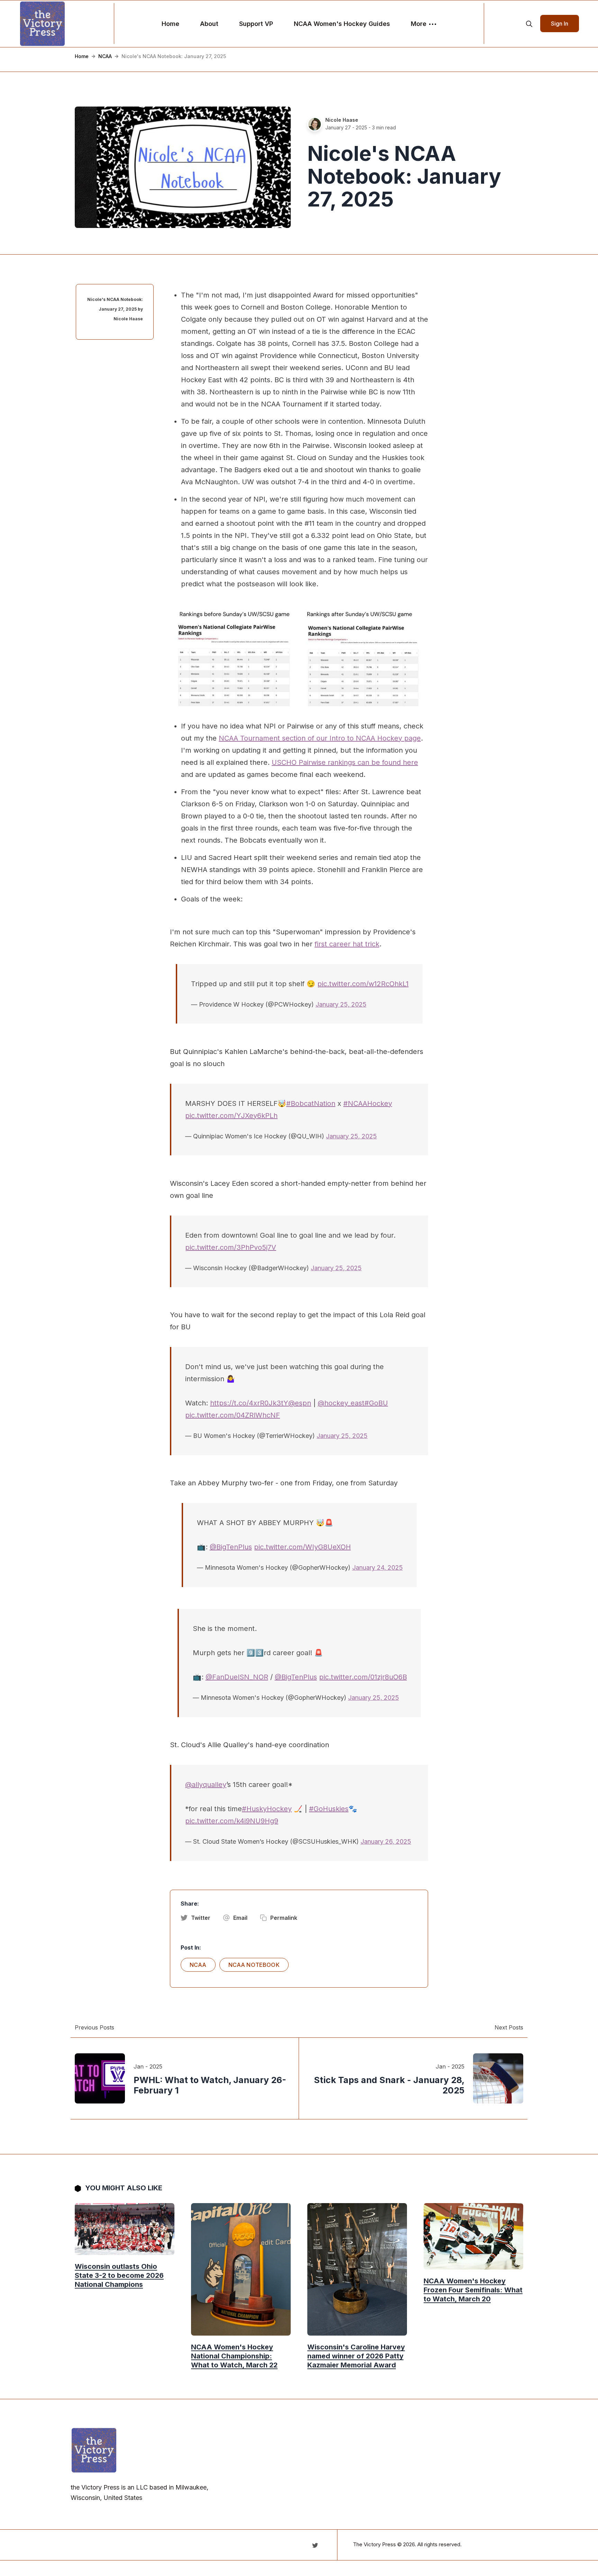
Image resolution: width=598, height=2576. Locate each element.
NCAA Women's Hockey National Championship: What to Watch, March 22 (234, 2356)
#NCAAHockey (368, 1103)
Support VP (256, 24)
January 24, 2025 (378, 1567)
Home (170, 24)
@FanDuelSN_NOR (237, 1677)
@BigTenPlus (231, 1547)
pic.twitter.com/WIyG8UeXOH (302, 1547)
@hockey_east (341, 1403)
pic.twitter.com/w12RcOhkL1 (363, 984)
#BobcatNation (311, 1103)
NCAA (105, 56)
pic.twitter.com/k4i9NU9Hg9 (232, 1821)
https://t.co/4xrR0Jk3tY (249, 1403)
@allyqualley (206, 1785)
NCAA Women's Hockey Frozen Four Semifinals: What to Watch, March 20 (473, 2290)
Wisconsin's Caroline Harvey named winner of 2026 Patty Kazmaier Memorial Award (356, 2356)
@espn (300, 1403)
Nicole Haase (342, 120)
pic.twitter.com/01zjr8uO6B (363, 1677)
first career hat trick (347, 944)
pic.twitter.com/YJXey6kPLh (231, 1116)
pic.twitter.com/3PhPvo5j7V (231, 1247)
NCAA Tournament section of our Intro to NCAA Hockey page (320, 738)
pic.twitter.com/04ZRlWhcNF (233, 1415)
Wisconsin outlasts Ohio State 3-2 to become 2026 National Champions (119, 2275)
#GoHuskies (329, 1809)
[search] (529, 24)
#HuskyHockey (267, 1809)
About (209, 24)
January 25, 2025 (341, 1004)
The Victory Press (374, 2544)
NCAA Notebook (254, 1965)
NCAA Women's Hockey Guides (342, 24)
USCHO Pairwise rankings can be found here (345, 762)
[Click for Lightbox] (299, 659)
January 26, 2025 (386, 1841)
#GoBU (376, 1403)
